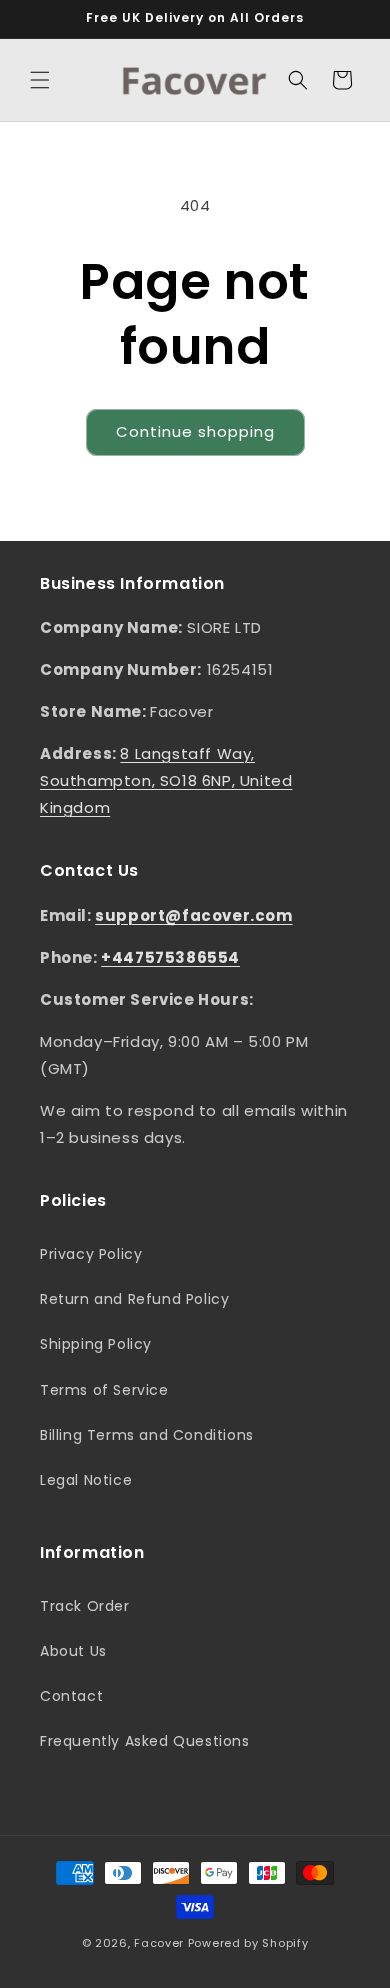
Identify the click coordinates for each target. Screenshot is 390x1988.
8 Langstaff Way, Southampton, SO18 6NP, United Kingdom (166, 780)
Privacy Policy (91, 1254)
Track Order (85, 1606)
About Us (73, 1651)
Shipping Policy (96, 1344)
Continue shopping (195, 431)
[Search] (298, 80)
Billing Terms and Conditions (147, 1435)
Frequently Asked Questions (145, 1741)
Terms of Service (104, 1390)
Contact (71, 1696)
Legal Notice (86, 1480)
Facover (159, 1943)
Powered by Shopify (248, 1943)
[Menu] (40, 80)
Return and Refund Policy (134, 1299)
